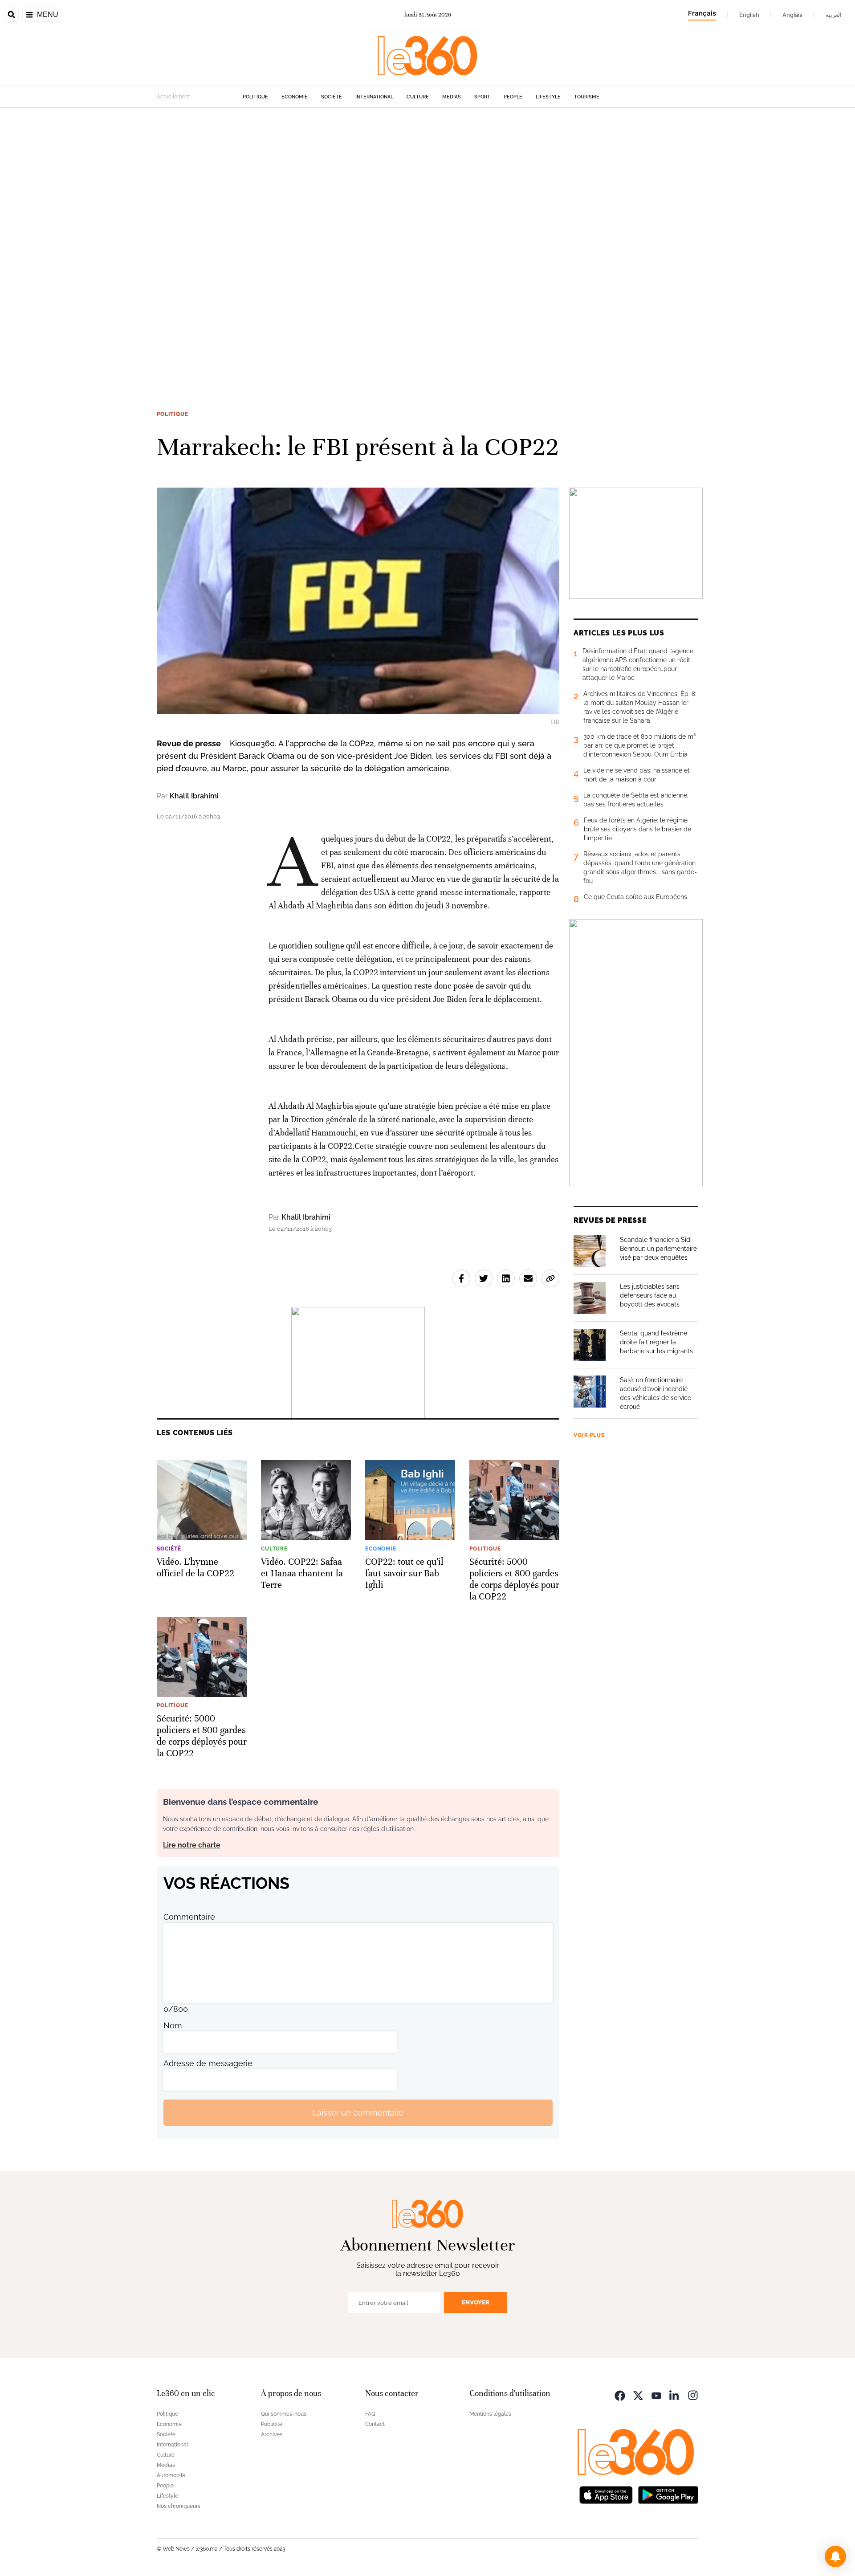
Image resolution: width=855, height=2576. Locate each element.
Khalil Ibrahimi (194, 796)
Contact (375, 2424)
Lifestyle (548, 97)
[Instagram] (693, 2395)
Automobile (171, 2475)
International (374, 97)
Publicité (272, 2424)
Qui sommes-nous (284, 2414)
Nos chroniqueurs (179, 2506)
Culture (418, 97)
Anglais (792, 15)
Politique (255, 97)
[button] (835, 2556)
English (749, 15)
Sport (482, 97)
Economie (295, 97)
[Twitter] (638, 2395)
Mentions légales (490, 2414)
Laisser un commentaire (358, 2113)
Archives (272, 2434)
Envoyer (476, 2302)
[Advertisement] (267, 241)
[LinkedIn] (675, 2395)
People (513, 97)
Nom (173, 2025)
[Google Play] (668, 2494)
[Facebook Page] (620, 2395)
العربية (834, 15)
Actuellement (173, 97)
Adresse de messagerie (208, 2063)
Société (332, 97)
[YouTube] (656, 2395)
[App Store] (606, 2494)
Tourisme (587, 97)
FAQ (370, 2414)
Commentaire (189, 1917)
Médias (452, 97)
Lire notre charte (192, 1845)
